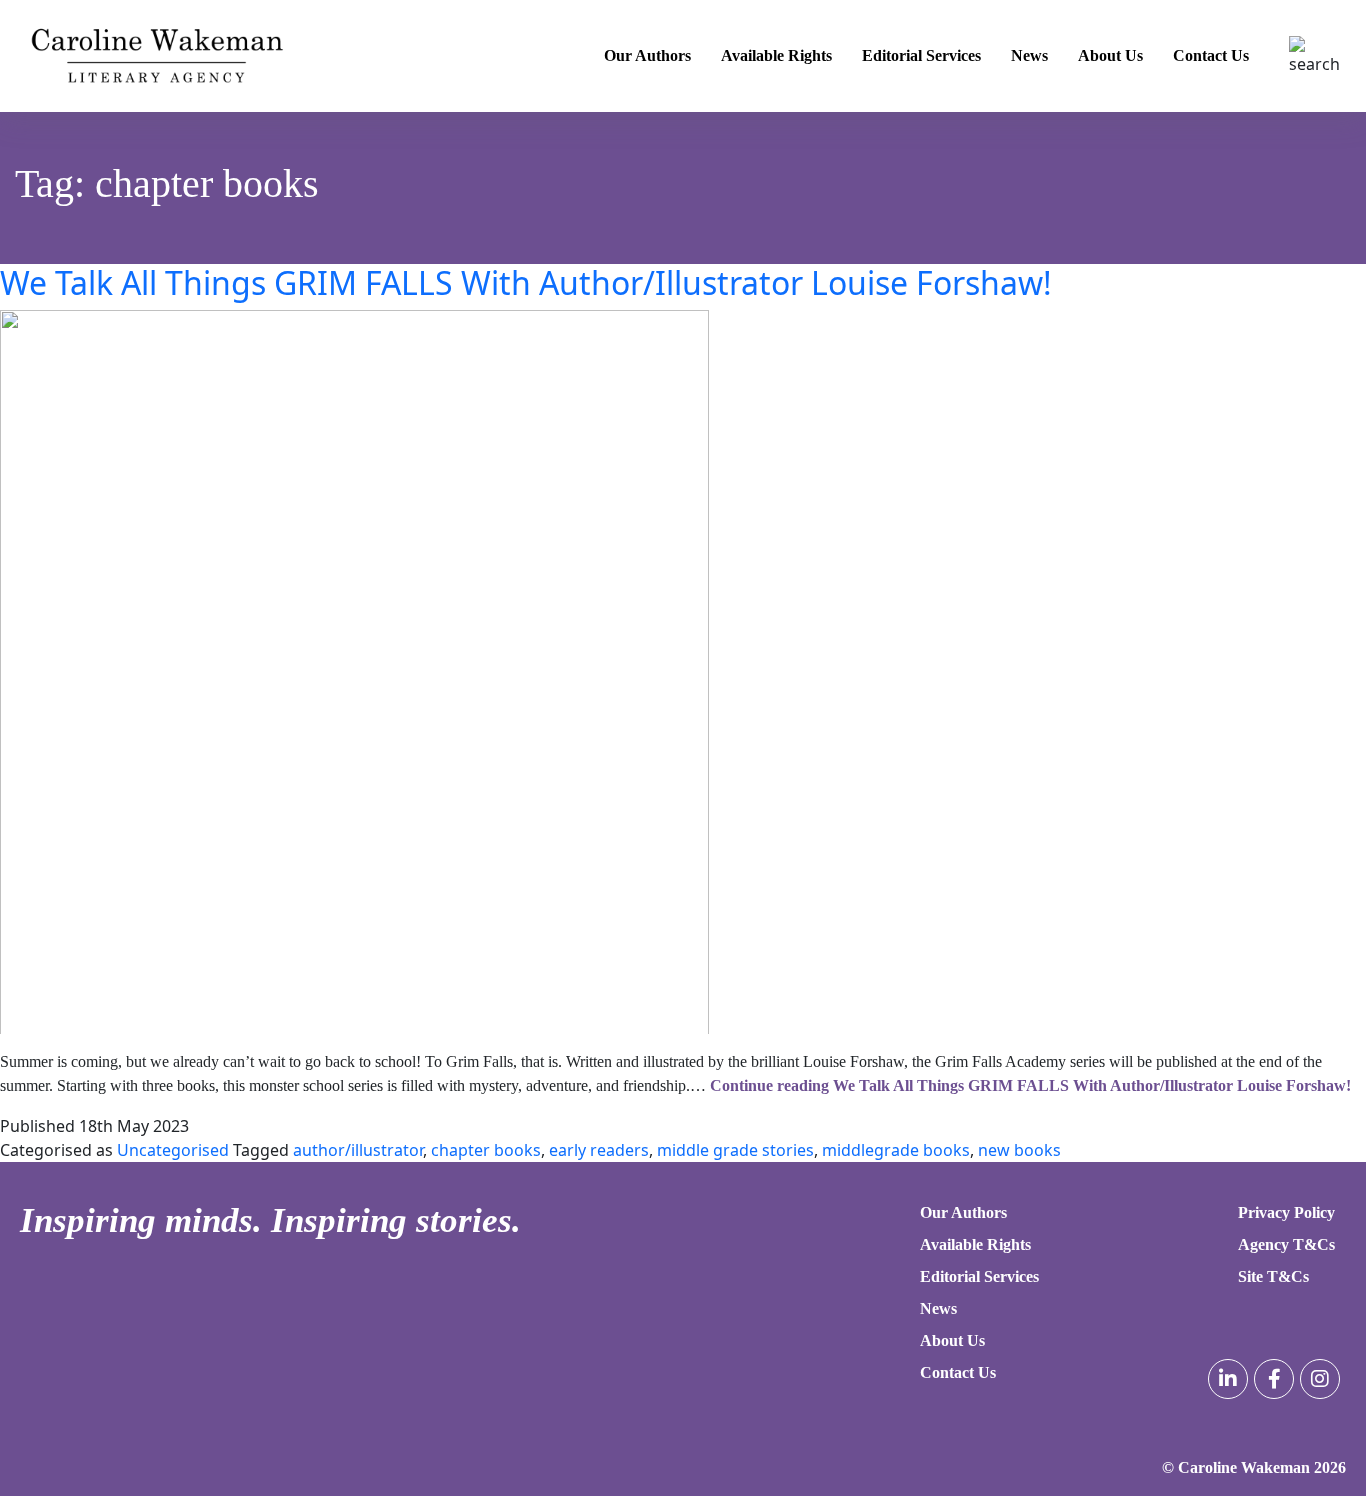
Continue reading (1030, 1085)
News (1029, 55)
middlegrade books (896, 1150)
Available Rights (776, 55)
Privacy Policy (1286, 1212)
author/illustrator (358, 1150)
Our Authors (647, 55)
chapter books (486, 1150)
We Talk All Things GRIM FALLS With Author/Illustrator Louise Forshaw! (526, 282)
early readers (599, 1150)
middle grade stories (735, 1150)
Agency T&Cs (1286, 1244)
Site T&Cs (1273, 1276)
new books (1019, 1150)
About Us (1110, 55)
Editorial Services (921, 55)
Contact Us (1211, 55)
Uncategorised (173, 1150)
